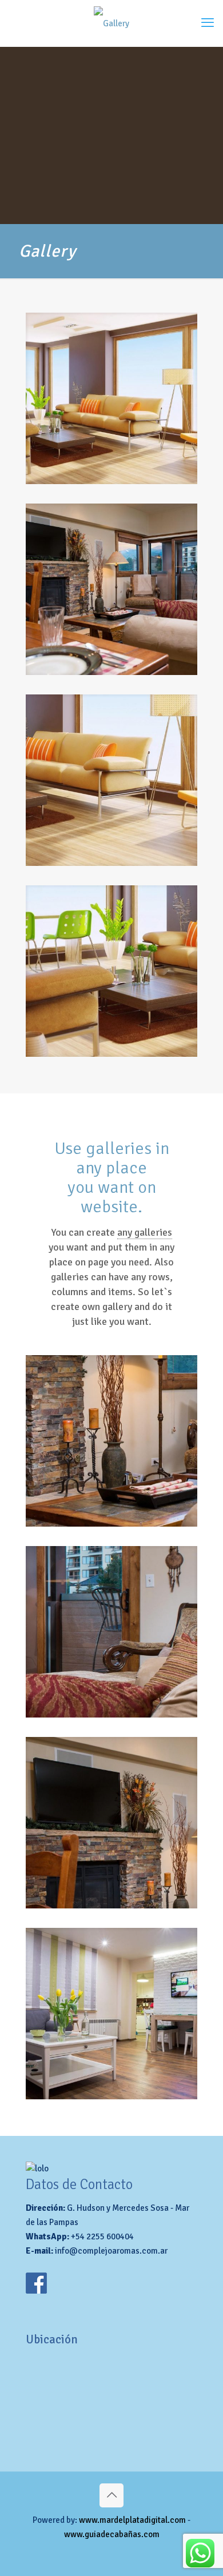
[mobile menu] (208, 23)
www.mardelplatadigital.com (132, 2520)
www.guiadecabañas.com (112, 2534)
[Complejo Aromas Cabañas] (111, 23)
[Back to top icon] (111, 2495)
